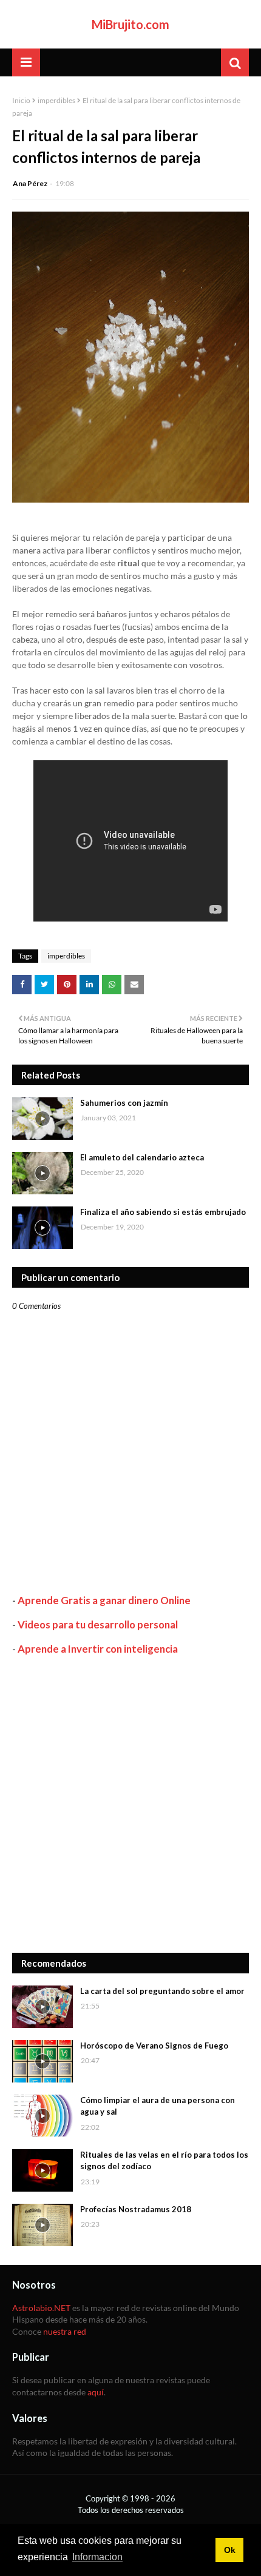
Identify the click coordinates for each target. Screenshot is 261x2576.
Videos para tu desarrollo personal (98, 1624)
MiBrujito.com (130, 24)
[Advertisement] (130, 1804)
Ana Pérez (30, 183)
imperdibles (56, 100)
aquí (96, 2392)
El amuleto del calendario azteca (142, 1157)
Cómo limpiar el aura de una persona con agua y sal (158, 2106)
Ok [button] (230, 2550)
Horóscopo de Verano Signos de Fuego (154, 2046)
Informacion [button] (97, 2557)
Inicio (21, 100)
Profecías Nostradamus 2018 (136, 2209)
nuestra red (65, 2331)
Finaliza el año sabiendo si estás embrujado (163, 1212)
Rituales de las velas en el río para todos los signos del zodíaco (164, 2161)
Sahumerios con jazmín (124, 1103)
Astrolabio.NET (41, 2308)
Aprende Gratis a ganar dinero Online (104, 1600)
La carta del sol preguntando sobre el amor (162, 1991)
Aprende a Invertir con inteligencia (98, 1649)
